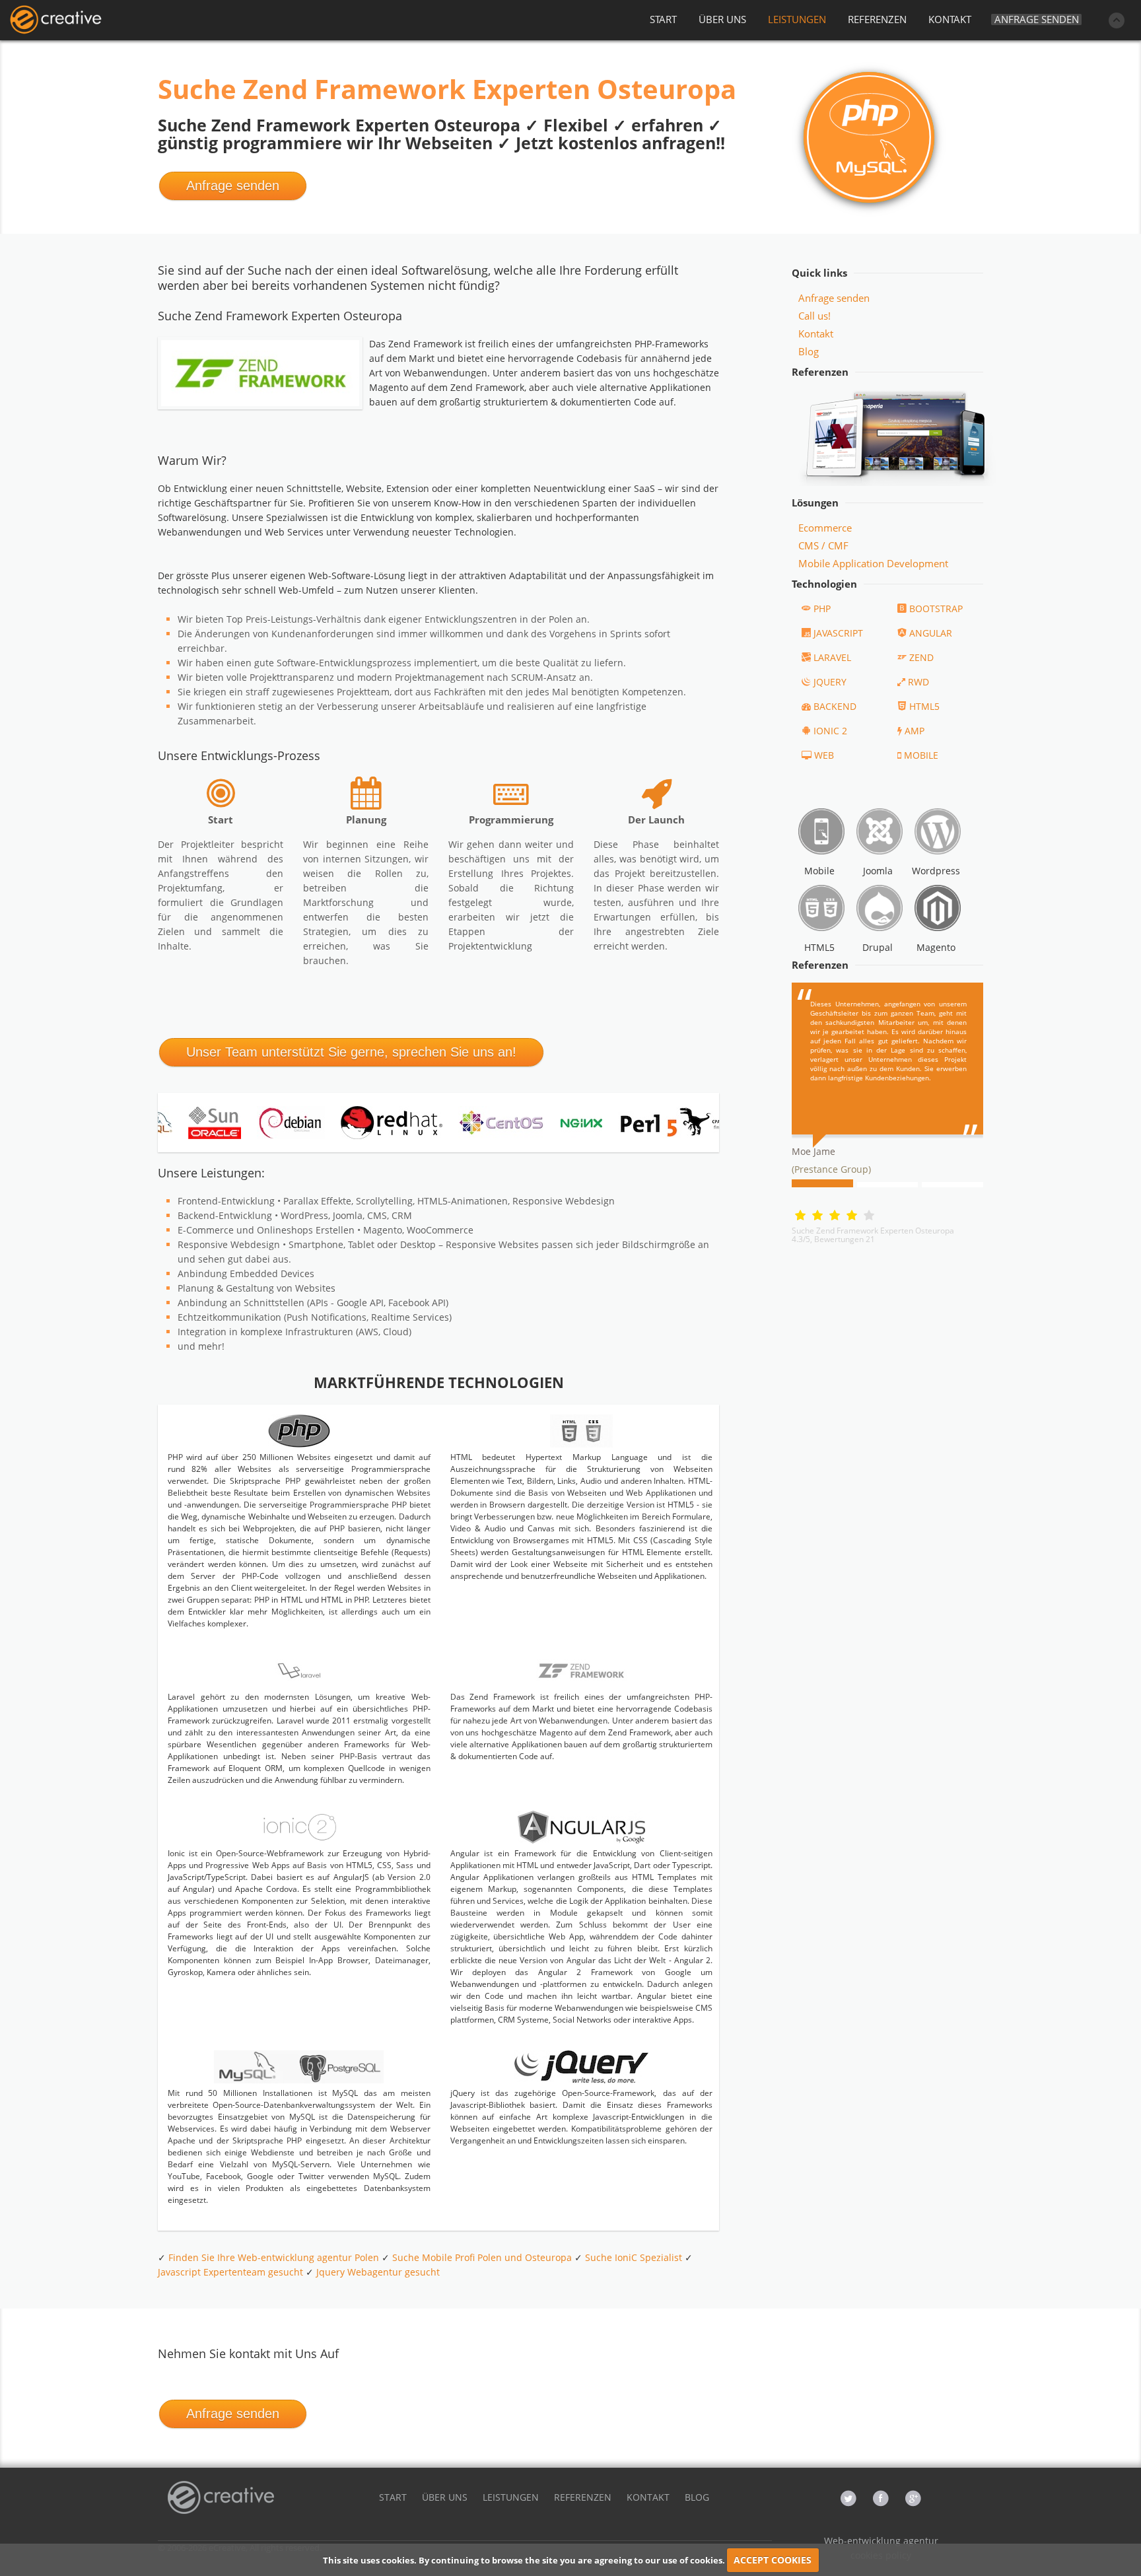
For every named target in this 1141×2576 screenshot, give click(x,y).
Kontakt (816, 333)
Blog (809, 351)
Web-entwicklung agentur (881, 2541)
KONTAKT (950, 19)
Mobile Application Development (873, 563)
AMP (915, 731)
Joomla (878, 871)
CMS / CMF (823, 545)
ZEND (921, 657)
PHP (822, 609)
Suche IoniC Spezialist (634, 2257)
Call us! (814, 316)
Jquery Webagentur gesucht (378, 2272)
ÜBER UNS (722, 19)
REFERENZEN (877, 19)
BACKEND (835, 706)
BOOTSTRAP (936, 609)
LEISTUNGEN (797, 19)
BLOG (697, 2497)
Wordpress (936, 871)
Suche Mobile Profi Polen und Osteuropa (482, 2257)
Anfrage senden (1037, 19)
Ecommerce (825, 528)
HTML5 (924, 706)
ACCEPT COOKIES (773, 2560)
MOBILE (921, 755)
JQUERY (830, 682)
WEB (824, 755)
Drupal (878, 947)
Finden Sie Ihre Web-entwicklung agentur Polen (274, 2257)
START (663, 19)
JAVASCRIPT (838, 633)
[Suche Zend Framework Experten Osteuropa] (55, 20)
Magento (936, 947)
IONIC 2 (830, 731)
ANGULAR (931, 633)
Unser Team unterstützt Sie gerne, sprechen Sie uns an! (351, 1052)
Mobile (819, 871)
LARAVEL (832, 657)
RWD (918, 682)
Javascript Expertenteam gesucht (230, 2272)
